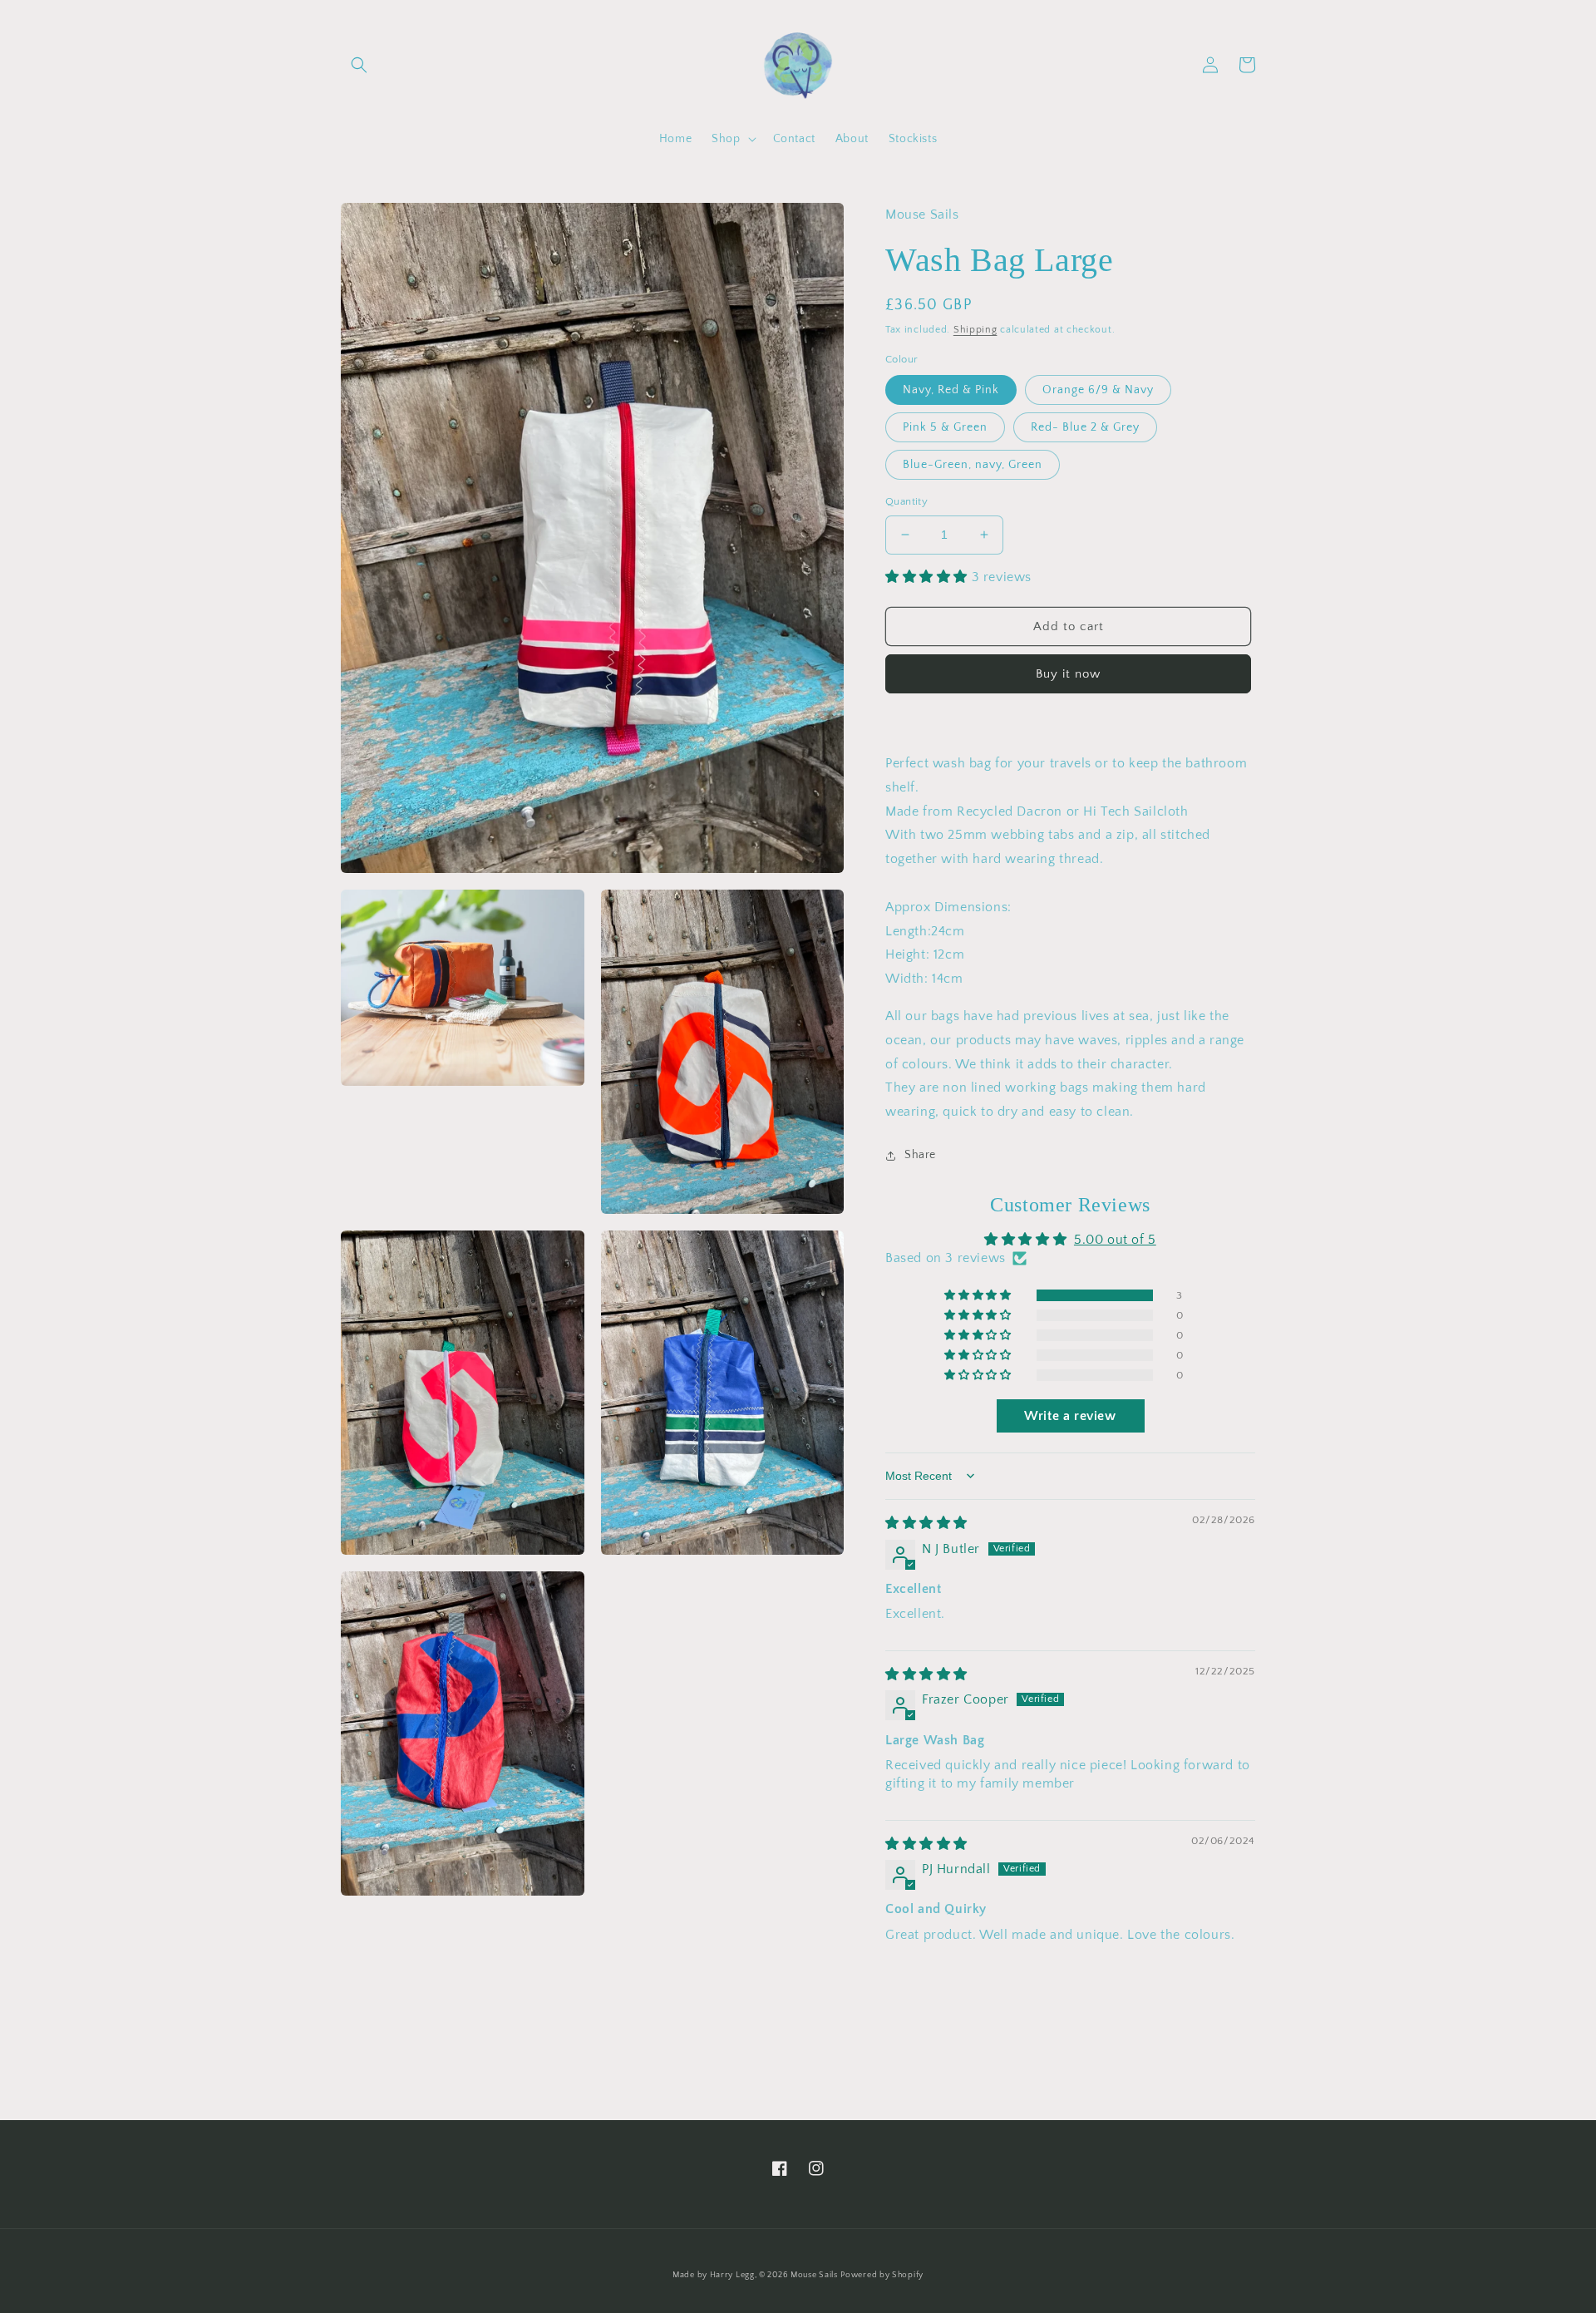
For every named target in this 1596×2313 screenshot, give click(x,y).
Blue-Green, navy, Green (973, 465)
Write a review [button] (1070, 1416)
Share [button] (920, 1155)
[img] (926, 1523)
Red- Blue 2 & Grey (1085, 427)
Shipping (975, 330)
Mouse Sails (814, 2275)
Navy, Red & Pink (951, 390)
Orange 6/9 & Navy (1098, 390)
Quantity (906, 501)
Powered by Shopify (882, 2275)
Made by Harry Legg (714, 2275)
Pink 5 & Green (945, 427)
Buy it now (1068, 674)
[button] (359, 65)
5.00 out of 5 (1115, 1240)
